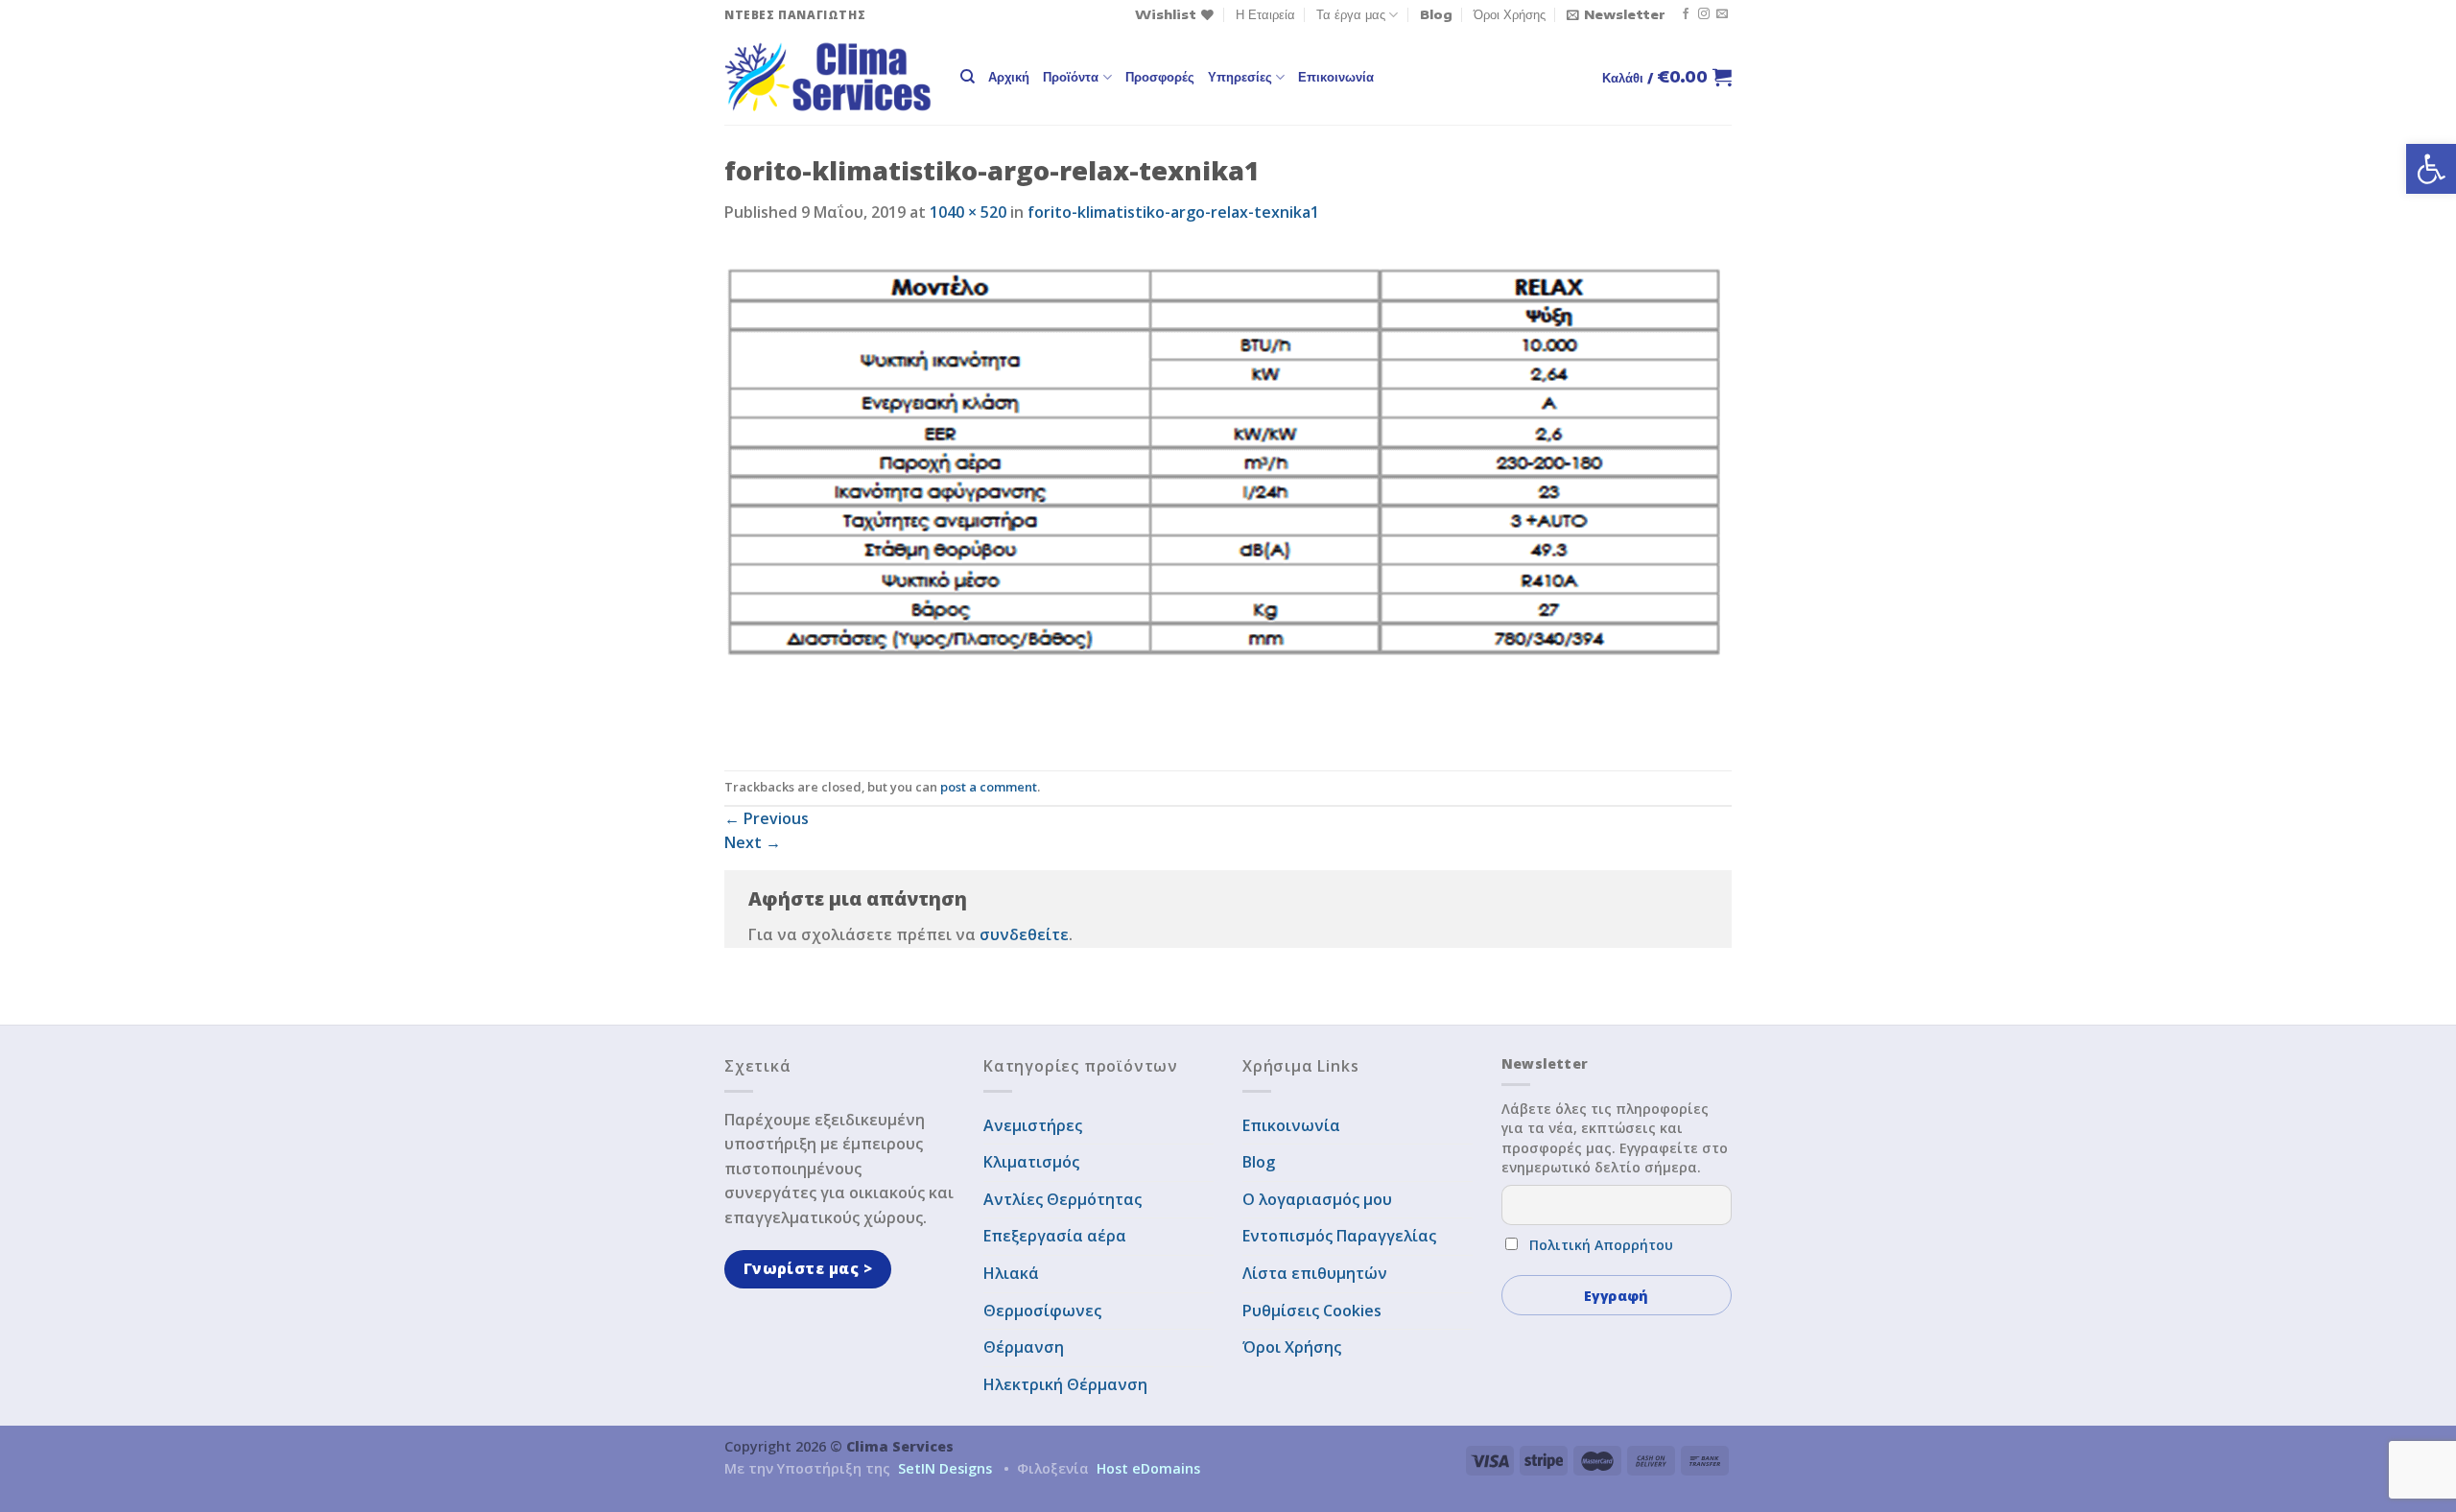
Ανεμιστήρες (1033, 1125)
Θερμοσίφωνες (1042, 1311)
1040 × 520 (968, 212)
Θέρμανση (1024, 1347)
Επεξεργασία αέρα (1055, 1236)
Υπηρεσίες (1240, 77)
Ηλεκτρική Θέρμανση (1065, 1384)
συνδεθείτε (1024, 934)
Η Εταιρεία (1265, 14)
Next (753, 842)
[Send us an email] (1722, 14)
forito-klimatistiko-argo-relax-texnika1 (1173, 212)
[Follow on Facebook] (1686, 14)
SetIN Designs (945, 1468)
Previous (767, 818)
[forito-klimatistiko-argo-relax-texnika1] (1223, 496)
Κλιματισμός (1031, 1162)
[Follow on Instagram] (1704, 14)
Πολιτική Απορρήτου (1601, 1245)
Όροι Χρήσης (1510, 14)
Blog (1436, 14)
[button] (2431, 169)
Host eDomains (1148, 1468)
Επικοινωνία (1336, 77)
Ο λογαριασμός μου (1317, 1199)
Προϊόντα (1071, 77)
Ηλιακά (1011, 1273)
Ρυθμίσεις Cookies (1312, 1311)
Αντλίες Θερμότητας (1063, 1199)
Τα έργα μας (1351, 14)
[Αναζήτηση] (968, 77)
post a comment (989, 787)
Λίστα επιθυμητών (1315, 1273)
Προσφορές (1160, 77)
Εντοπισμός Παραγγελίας (1339, 1236)
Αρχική (1009, 77)
